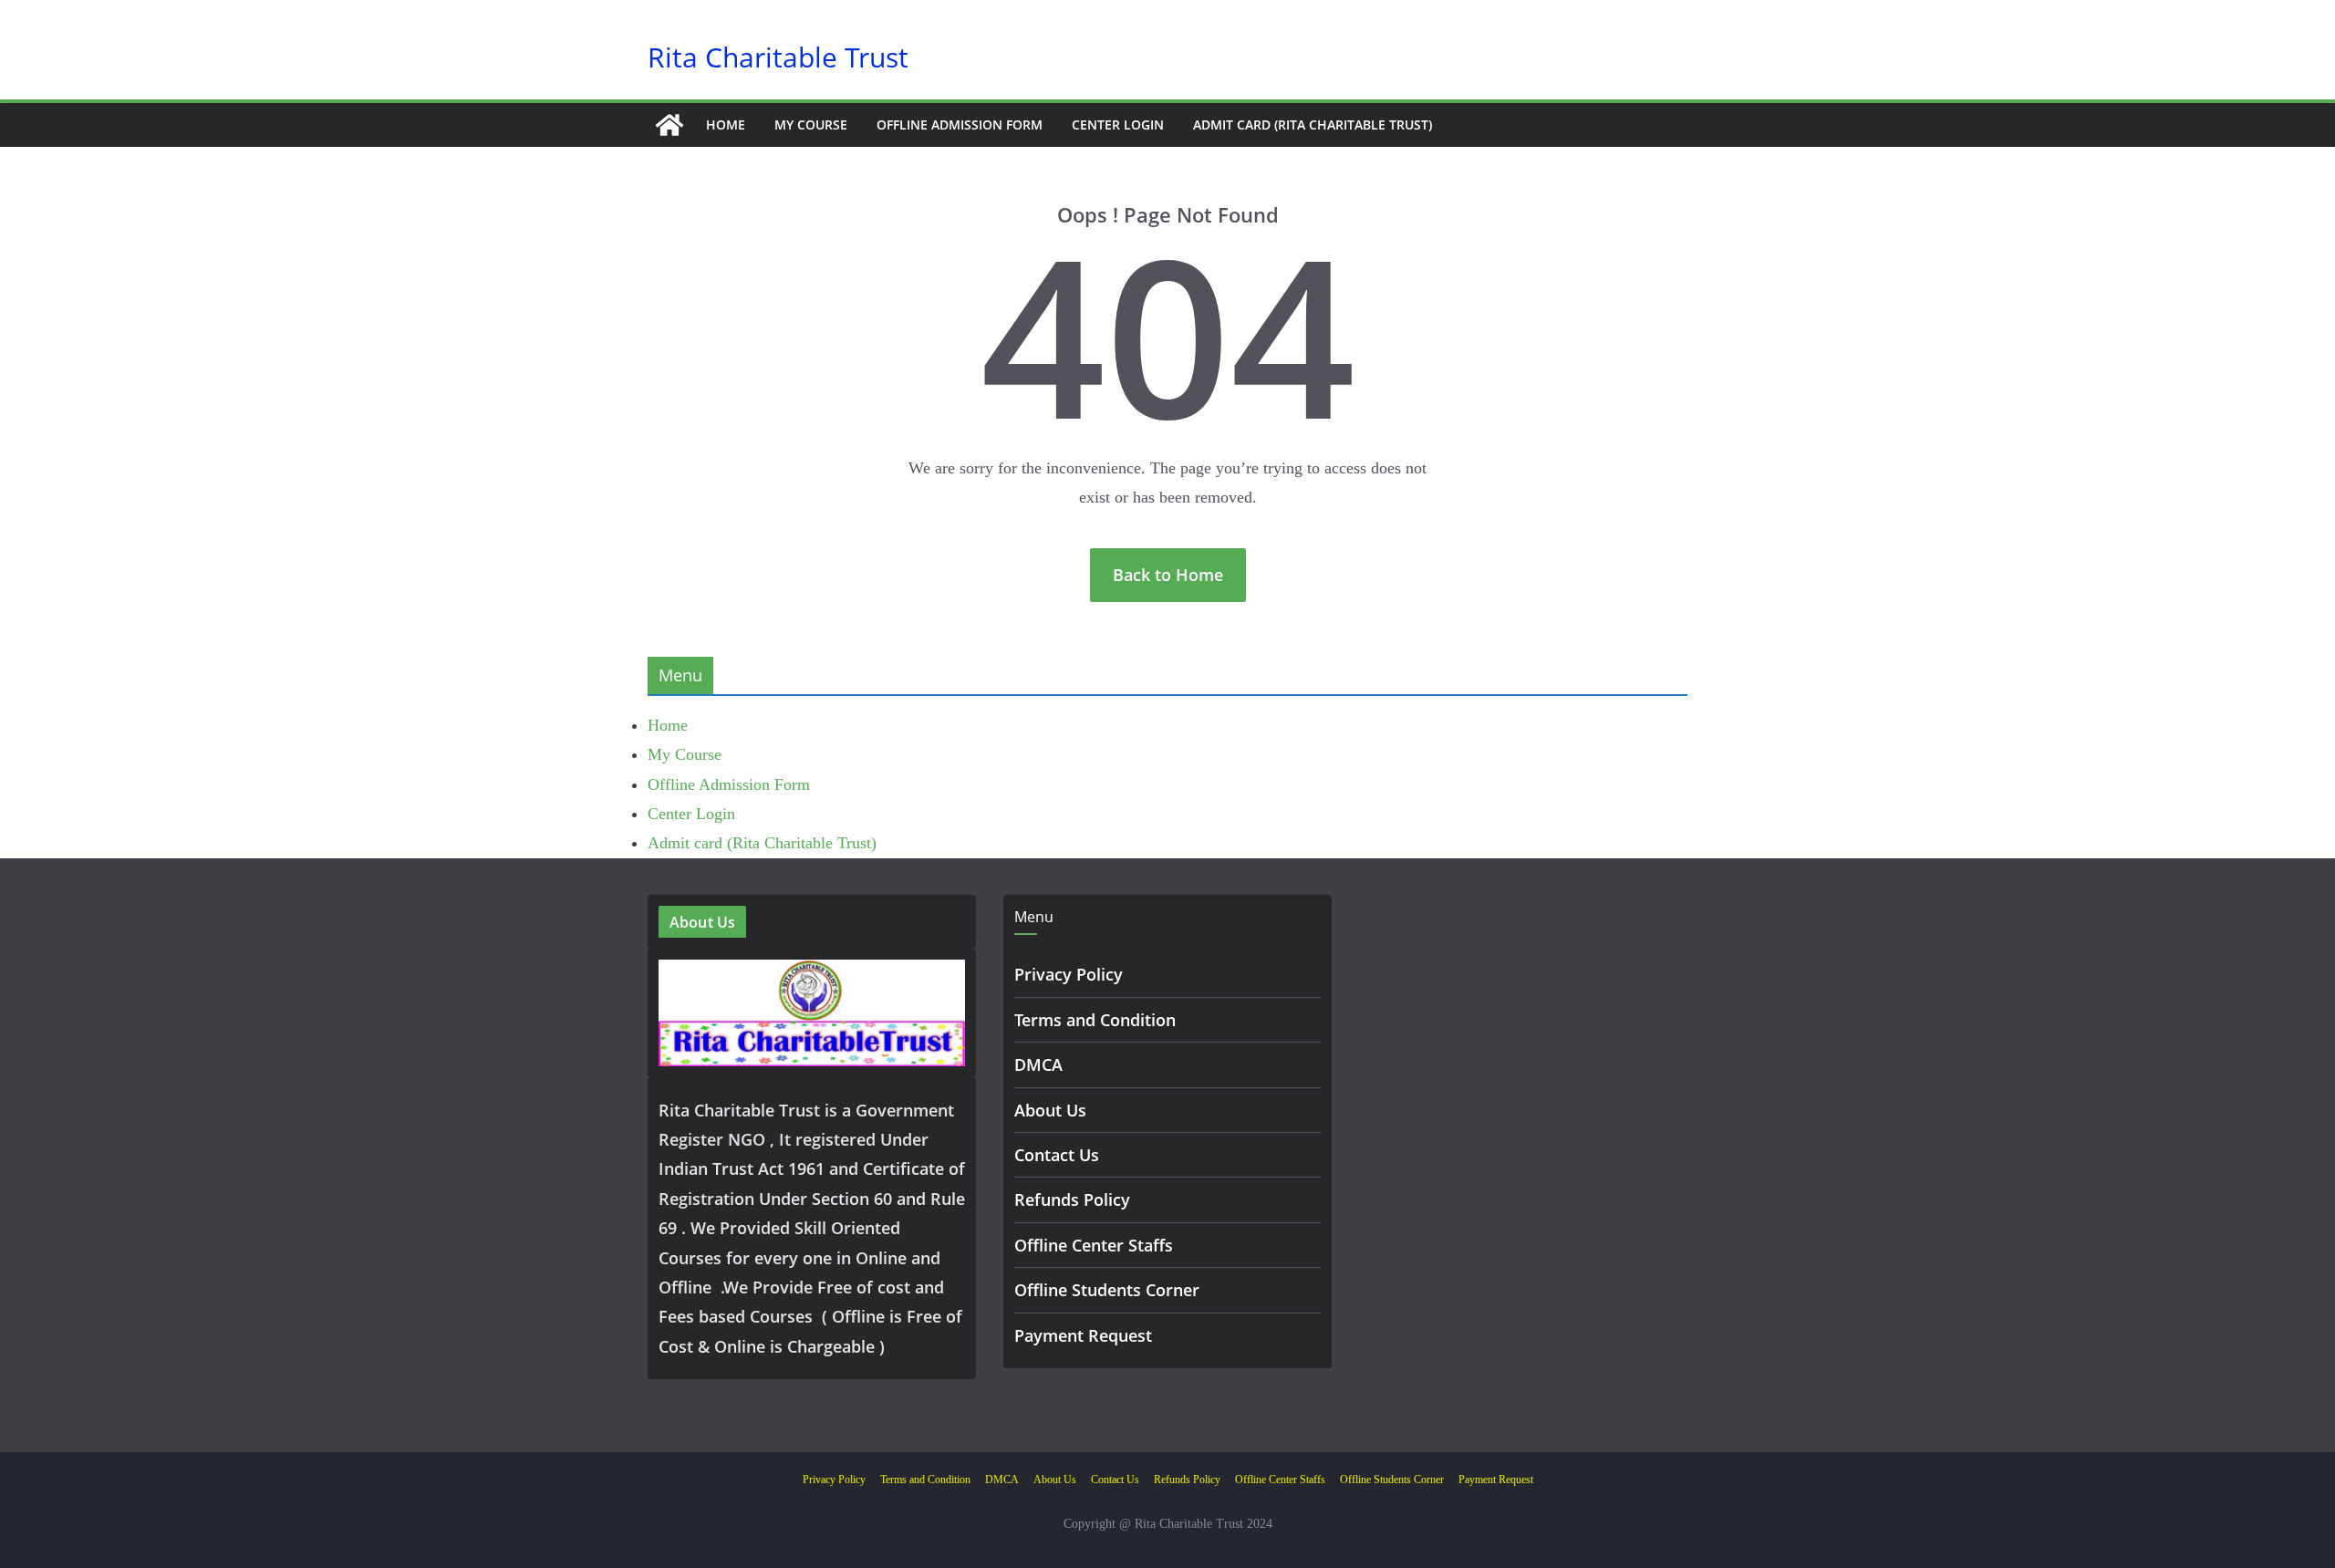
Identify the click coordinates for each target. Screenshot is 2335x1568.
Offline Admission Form (960, 125)
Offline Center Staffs (1094, 1245)
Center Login (1118, 125)
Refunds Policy (1072, 1199)
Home (726, 125)
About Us (1050, 1110)
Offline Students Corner (1107, 1290)
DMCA (1038, 1064)
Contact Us (1057, 1155)
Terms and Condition (1095, 1020)
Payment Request (1083, 1335)
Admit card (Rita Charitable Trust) (1313, 125)
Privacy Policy (1069, 974)
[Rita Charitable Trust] (669, 125)
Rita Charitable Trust (778, 57)
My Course (811, 125)
